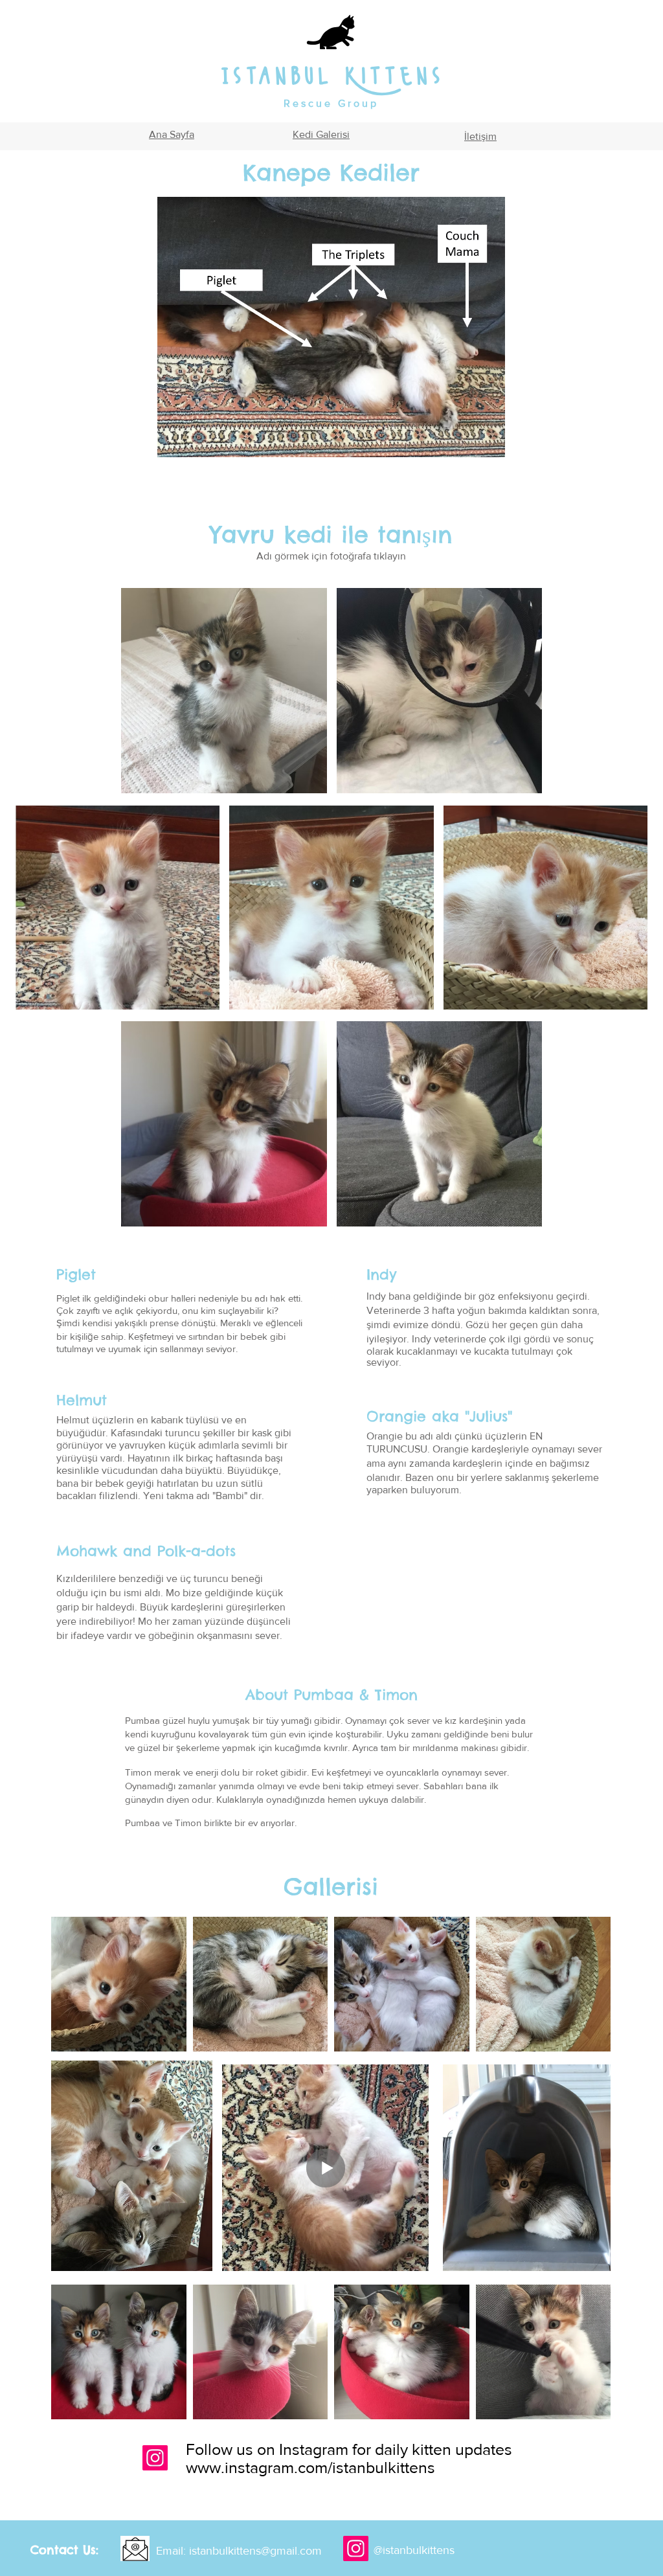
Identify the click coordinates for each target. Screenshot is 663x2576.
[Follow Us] (155, 2458)
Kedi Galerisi (321, 134)
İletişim (480, 136)
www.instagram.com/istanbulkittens (310, 2467)
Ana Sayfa (172, 134)
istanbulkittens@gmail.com (255, 2551)
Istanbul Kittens (331, 76)
